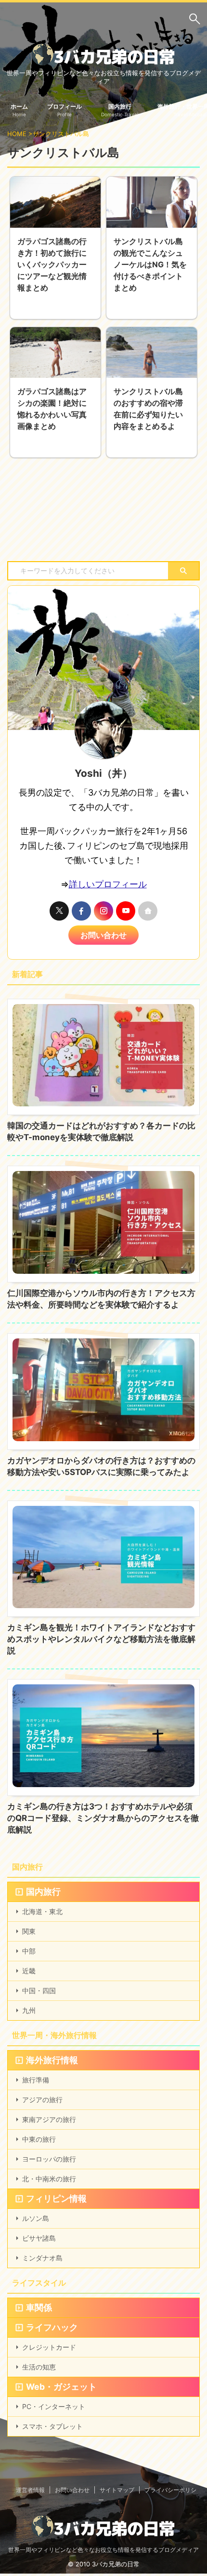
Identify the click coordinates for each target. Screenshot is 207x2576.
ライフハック (52, 2327)
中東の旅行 (39, 2139)
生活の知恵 (39, 2367)
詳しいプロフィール (108, 884)
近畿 (29, 1971)
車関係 (39, 2307)
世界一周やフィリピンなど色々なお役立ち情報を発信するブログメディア (103, 2550)
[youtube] (126, 911)
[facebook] (81, 911)
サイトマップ (117, 2490)
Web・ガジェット (61, 2387)
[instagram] (103, 911)
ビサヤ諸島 (39, 2238)
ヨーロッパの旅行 (49, 2159)
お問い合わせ (103, 935)
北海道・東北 (42, 1911)
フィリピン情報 (56, 2198)
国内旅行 (43, 1892)
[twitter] (59, 911)
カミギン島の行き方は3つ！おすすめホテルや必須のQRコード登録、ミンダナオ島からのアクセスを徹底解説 (103, 1818)
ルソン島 (36, 2218)
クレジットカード (49, 2347)
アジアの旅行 (42, 2100)
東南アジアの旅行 (49, 2119)
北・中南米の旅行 (49, 2179)
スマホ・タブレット (52, 2426)
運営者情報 (30, 2490)
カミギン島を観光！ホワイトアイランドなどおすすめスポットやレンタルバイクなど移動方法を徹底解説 (101, 1639)
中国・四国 (39, 1991)
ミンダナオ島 (42, 2258)
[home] (148, 911)
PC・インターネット (54, 2406)
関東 (29, 1931)
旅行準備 (36, 2080)
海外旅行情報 (52, 2060)
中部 (29, 1951)
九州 (29, 2010)
